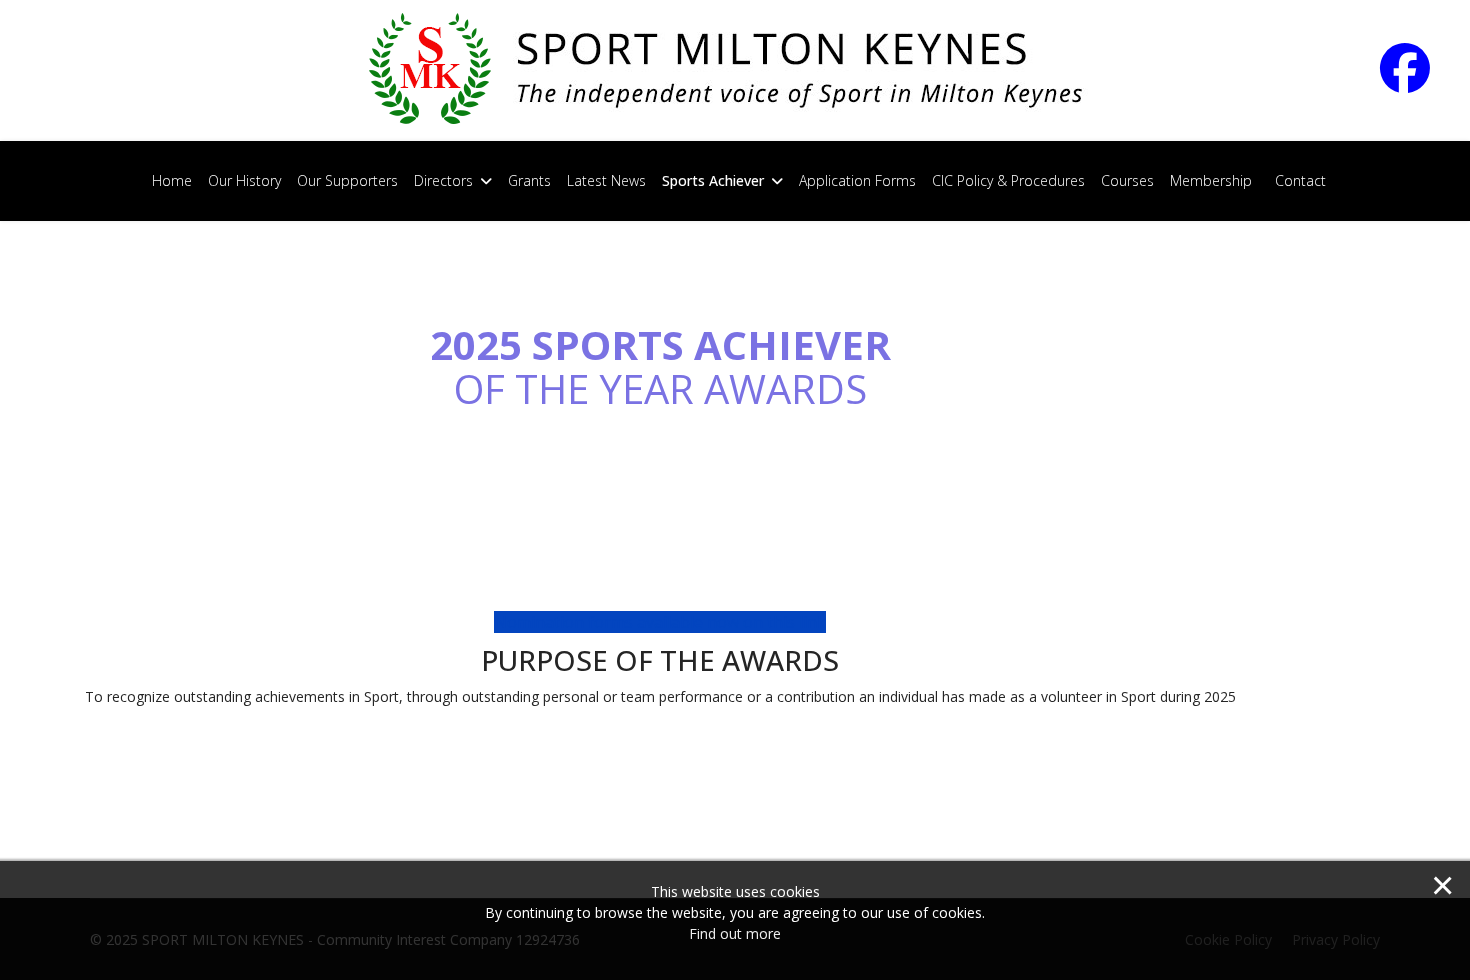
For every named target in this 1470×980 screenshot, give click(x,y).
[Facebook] (1422, 81)
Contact (1300, 180)
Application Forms (857, 180)
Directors (443, 180)
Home (172, 180)
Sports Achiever (713, 180)
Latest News (606, 180)
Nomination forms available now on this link (660, 622)
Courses (1127, 180)
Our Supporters (347, 180)
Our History (244, 180)
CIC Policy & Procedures (1008, 180)
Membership (1211, 180)
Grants (529, 180)
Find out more (735, 933)
